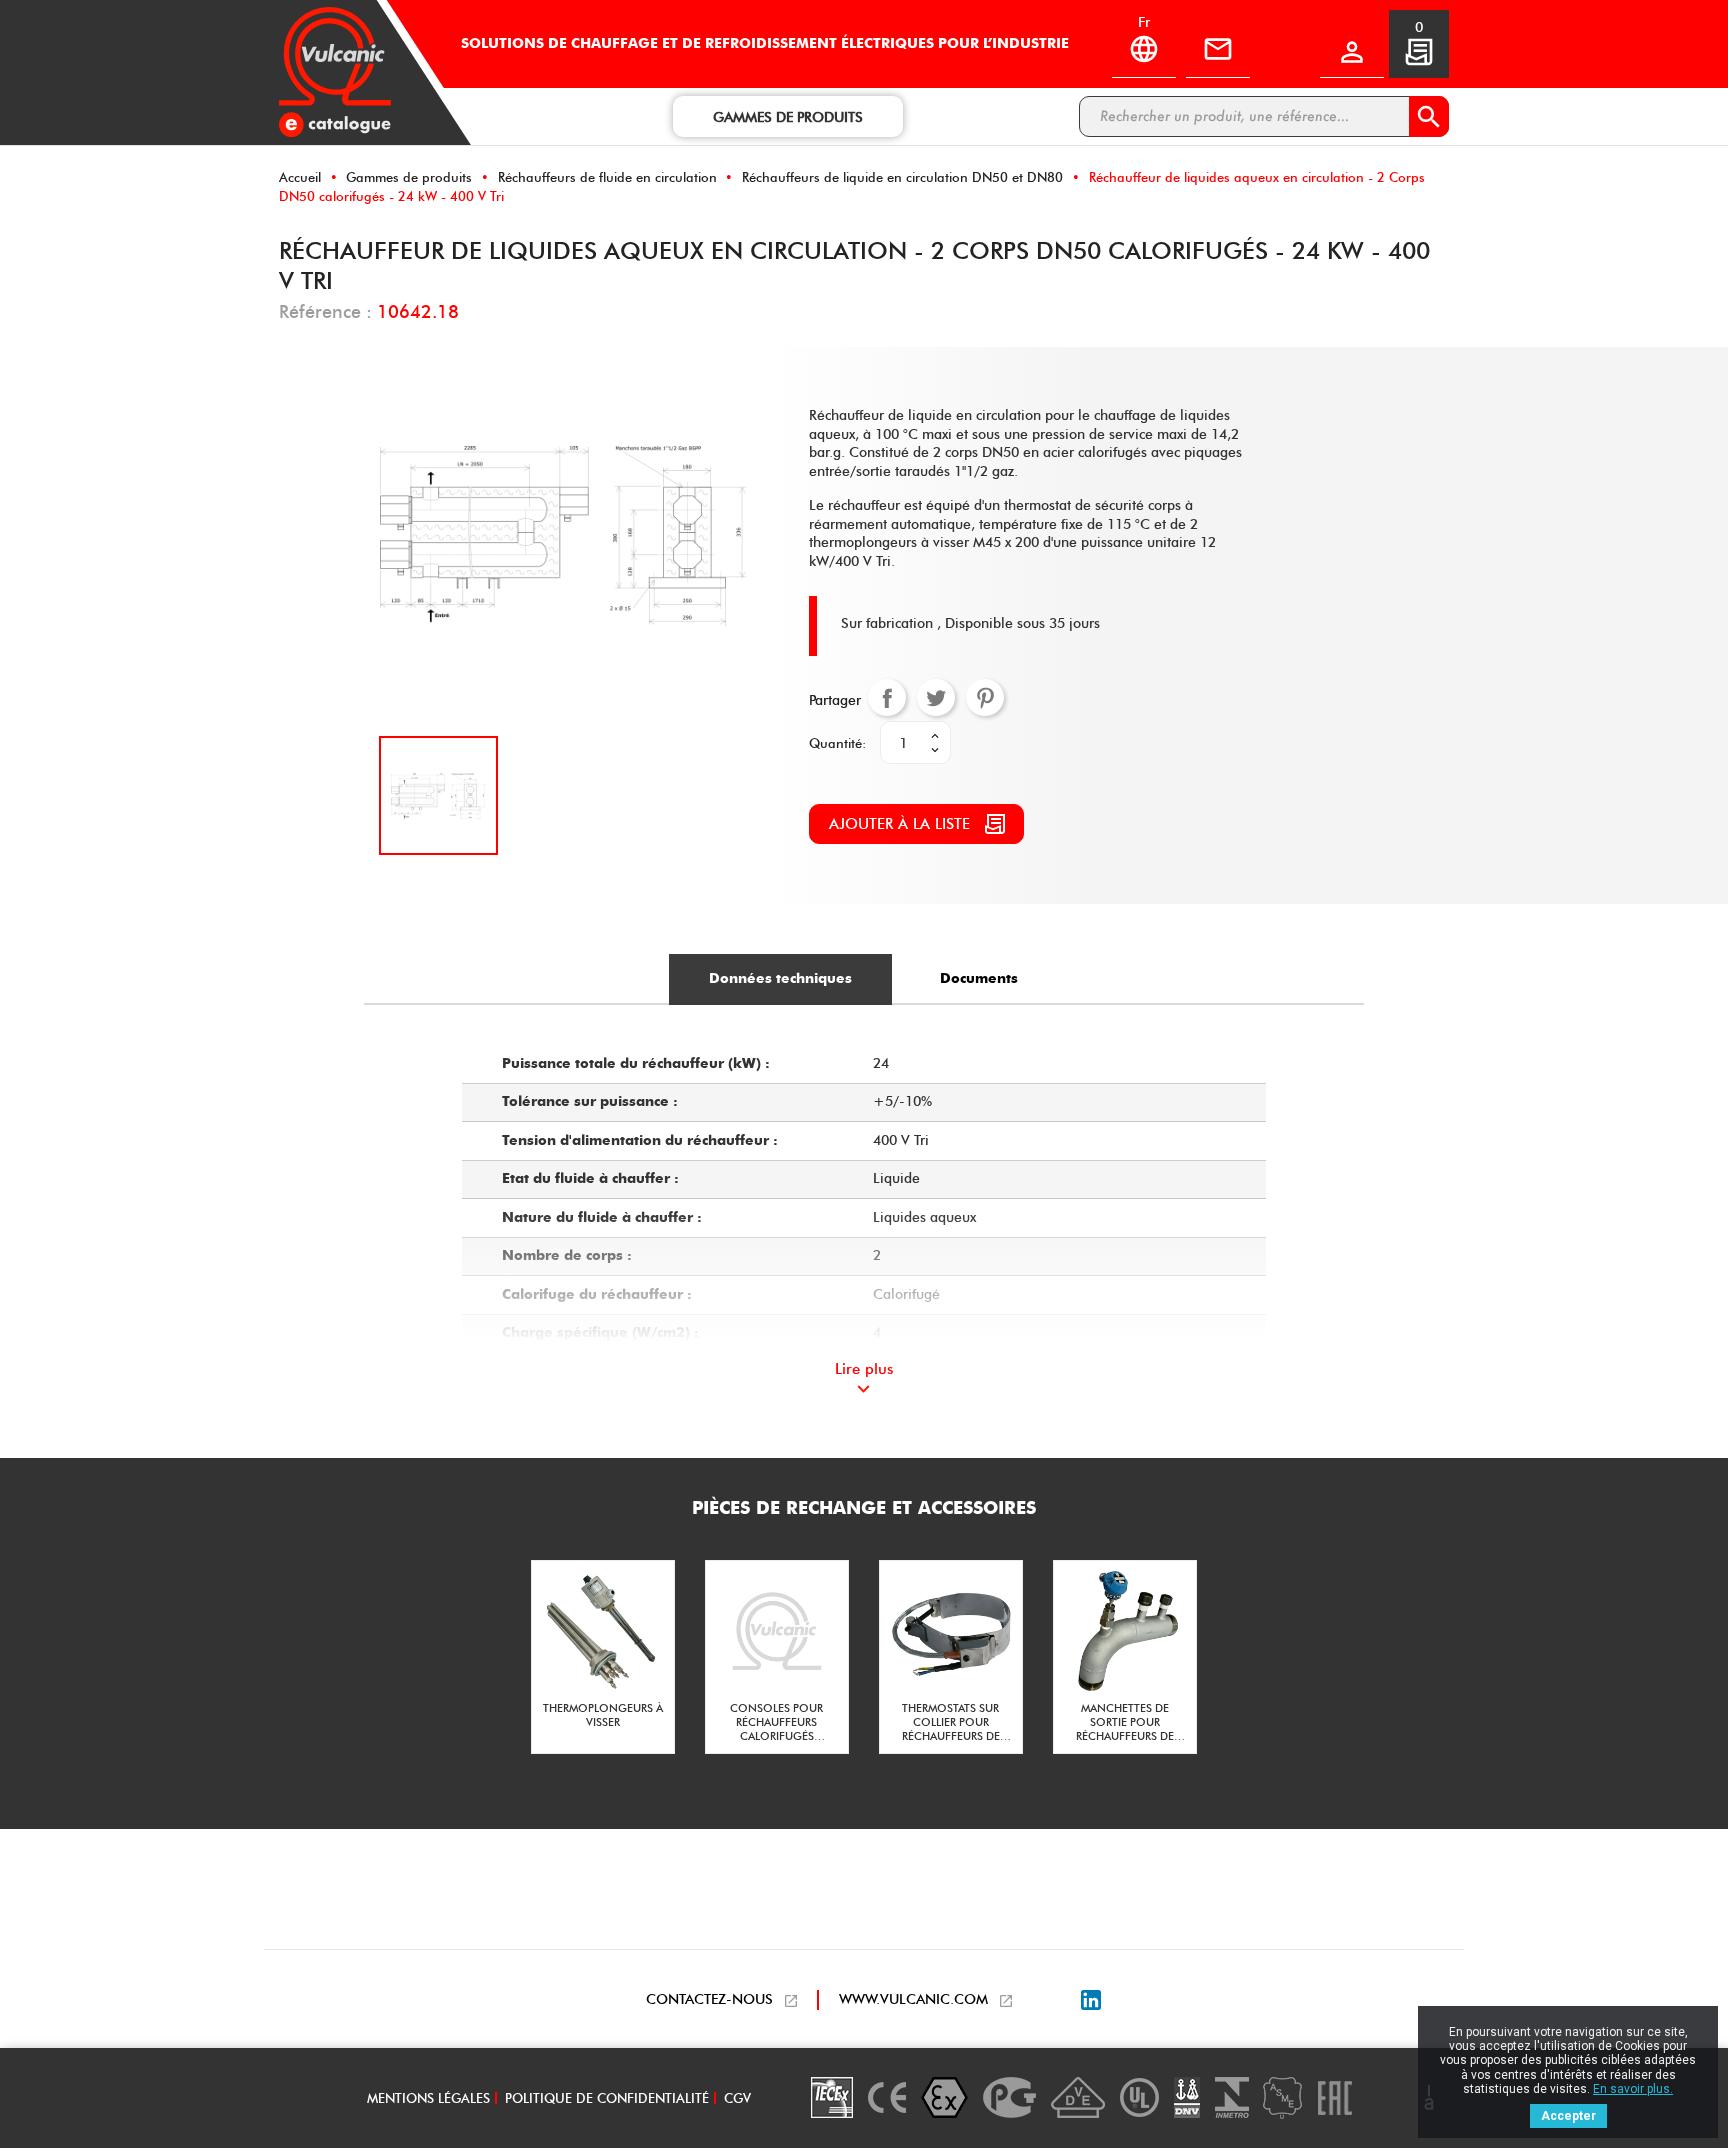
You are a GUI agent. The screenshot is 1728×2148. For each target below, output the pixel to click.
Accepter (1568, 2116)
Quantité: (837, 743)
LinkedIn (1091, 2000)
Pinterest (985, 698)
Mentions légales (428, 2098)
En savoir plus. (1633, 2089)
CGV (737, 2098)
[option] (603, 1657)
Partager (887, 698)
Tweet (936, 698)
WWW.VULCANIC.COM (913, 1999)
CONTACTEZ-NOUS (709, 1999)
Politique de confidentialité (607, 2098)
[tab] (780, 979)
